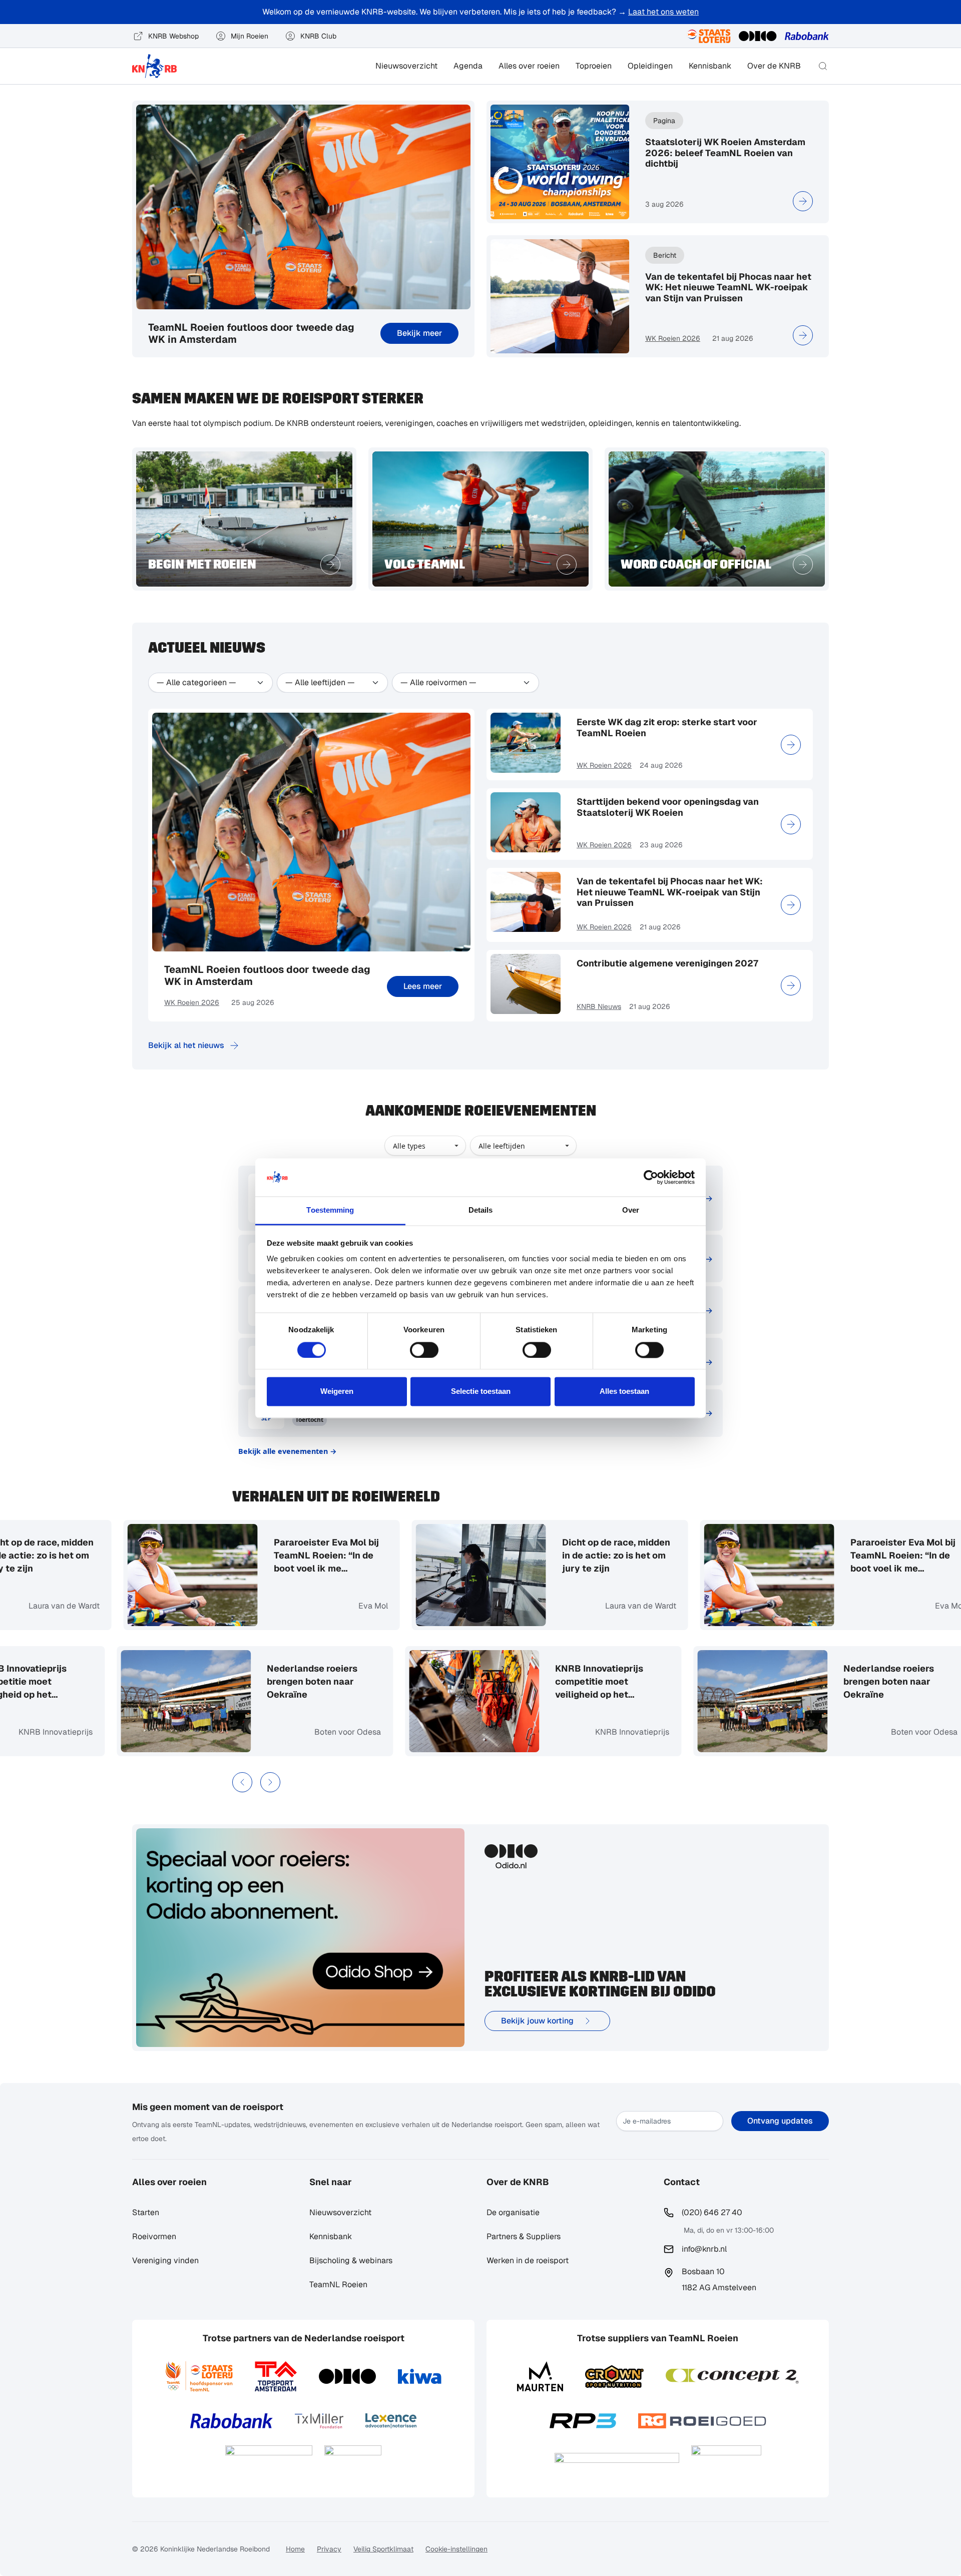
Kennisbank (710, 66)
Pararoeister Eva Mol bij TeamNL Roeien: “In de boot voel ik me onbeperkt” (251, 1556)
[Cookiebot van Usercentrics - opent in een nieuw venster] (651, 1177)
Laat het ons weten (663, 12)
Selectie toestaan (481, 1392)
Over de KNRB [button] (774, 66)
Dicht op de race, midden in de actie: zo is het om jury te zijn (541, 1555)
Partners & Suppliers (524, 2236)
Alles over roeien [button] (529, 66)
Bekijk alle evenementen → (288, 1451)
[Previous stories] (242, 1782)
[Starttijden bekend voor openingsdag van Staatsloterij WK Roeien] (791, 824)
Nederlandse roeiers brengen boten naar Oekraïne (388, 1681)
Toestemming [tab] (330, 1210)
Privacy (329, 2549)
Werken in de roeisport (528, 2260)
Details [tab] (481, 1210)
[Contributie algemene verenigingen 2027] (791, 985)
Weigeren (337, 1392)
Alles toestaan (624, 1392)
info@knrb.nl (704, 2249)
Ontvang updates (780, 2121)
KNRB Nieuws (599, 1006)
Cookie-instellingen (456, 2549)
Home (295, 2549)
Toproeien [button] (594, 66)
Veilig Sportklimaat (383, 2549)
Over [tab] (631, 1210)
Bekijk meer (419, 333)
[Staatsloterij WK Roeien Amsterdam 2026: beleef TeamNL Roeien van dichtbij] (803, 201)
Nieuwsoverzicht (406, 66)
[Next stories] (270, 1782)
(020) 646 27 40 (712, 2212)
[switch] (424, 1350)
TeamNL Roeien (338, 2284)
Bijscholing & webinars (351, 2260)
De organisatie (513, 2212)
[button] (823, 66)
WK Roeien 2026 (673, 338)
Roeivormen (154, 2236)
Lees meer (423, 986)
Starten (146, 2212)
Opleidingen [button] (650, 66)
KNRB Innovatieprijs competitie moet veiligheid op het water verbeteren (98, 1682)
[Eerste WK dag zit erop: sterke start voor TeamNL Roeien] (791, 745)
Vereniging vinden (165, 2260)
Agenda (468, 66)
